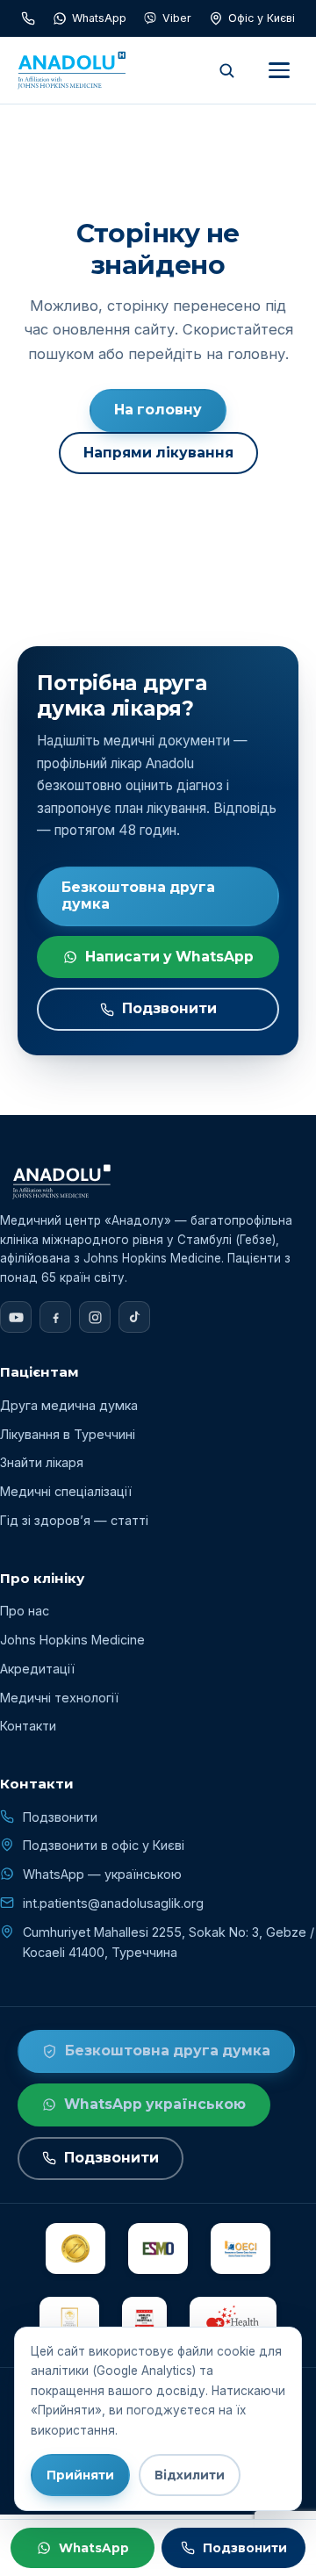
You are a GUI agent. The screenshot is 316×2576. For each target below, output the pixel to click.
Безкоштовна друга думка (138, 896)
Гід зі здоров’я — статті (74, 1520)
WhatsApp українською (155, 2104)
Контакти (28, 1726)
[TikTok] (134, 1317)
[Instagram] (95, 1317)
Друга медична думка (69, 1405)
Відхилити (190, 2475)
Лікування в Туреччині (68, 1434)
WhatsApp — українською (102, 1874)
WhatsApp (94, 2548)
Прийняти (80, 2475)
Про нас (25, 1611)
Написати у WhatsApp (169, 957)
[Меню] (279, 70)
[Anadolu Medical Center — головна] (72, 70)
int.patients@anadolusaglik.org (113, 1903)
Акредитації (37, 1669)
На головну (158, 410)
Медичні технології (59, 1698)
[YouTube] (16, 1317)
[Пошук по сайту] (226, 70)
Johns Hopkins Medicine (72, 1640)
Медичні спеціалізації (66, 1491)
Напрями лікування (158, 453)
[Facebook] (55, 1317)
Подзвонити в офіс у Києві (104, 1845)
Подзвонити (169, 1008)
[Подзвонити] (28, 18)
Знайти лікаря (42, 1462)
